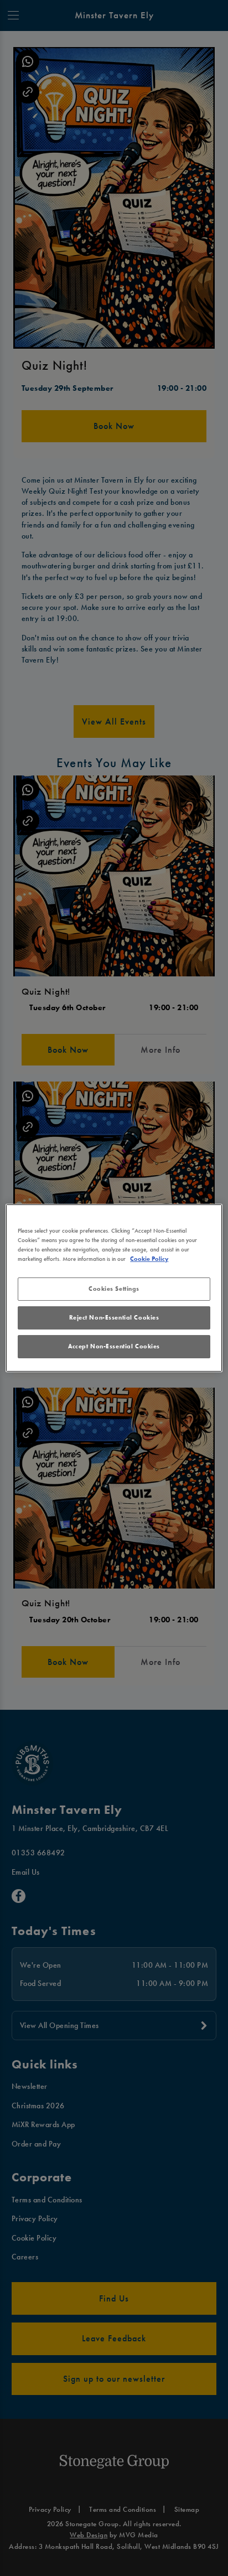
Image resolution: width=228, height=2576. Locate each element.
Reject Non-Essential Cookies (114, 1317)
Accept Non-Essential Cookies (114, 1346)
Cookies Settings (114, 1289)
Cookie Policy (149, 1259)
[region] (114, 1288)
